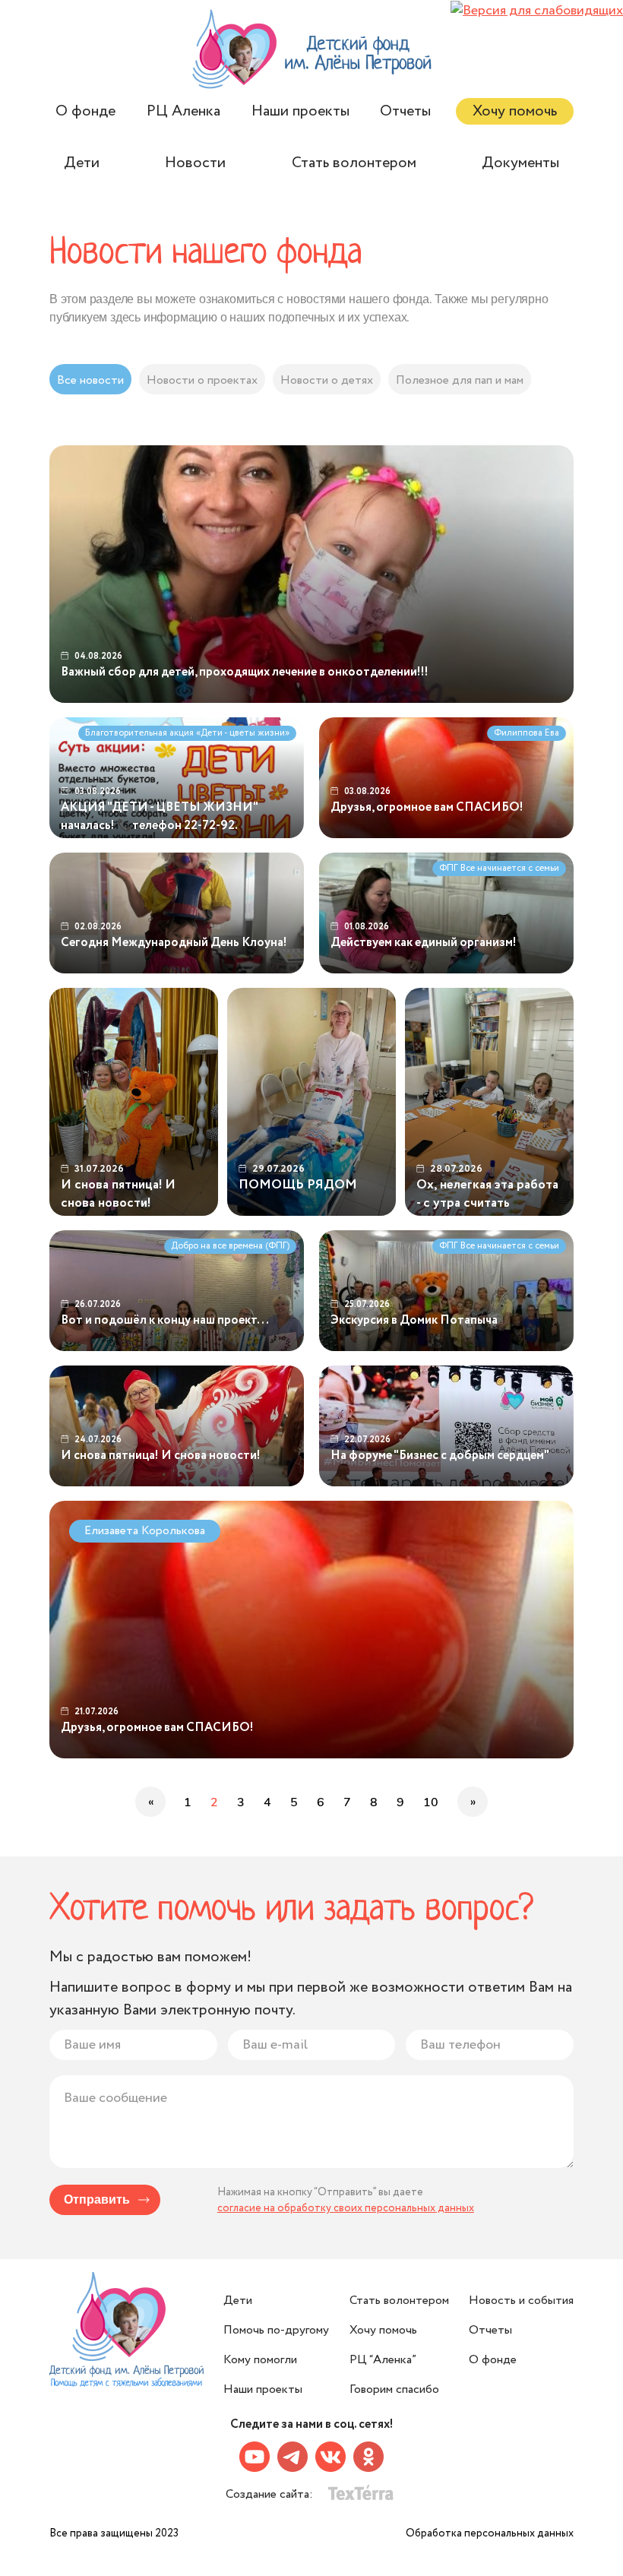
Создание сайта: (271, 2494)
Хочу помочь (515, 111)
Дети (82, 163)
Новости (195, 163)
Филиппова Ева (527, 733)
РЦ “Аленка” (383, 2360)
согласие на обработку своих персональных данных (346, 2208)
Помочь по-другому (276, 2330)
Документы (520, 163)
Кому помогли (260, 2360)
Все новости (90, 380)
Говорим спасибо (394, 2389)
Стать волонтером (354, 163)
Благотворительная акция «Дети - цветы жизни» (187, 733)
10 (431, 1802)
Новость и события (521, 2301)
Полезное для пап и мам (460, 380)
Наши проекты (300, 111)
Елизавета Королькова (145, 1531)
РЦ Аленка (183, 111)
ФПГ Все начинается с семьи (499, 868)
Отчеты (405, 111)
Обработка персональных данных (490, 2533)
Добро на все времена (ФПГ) (230, 1246)
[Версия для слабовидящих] (537, 11)
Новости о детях (327, 380)
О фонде (85, 111)
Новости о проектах (202, 380)
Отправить (97, 2200)
